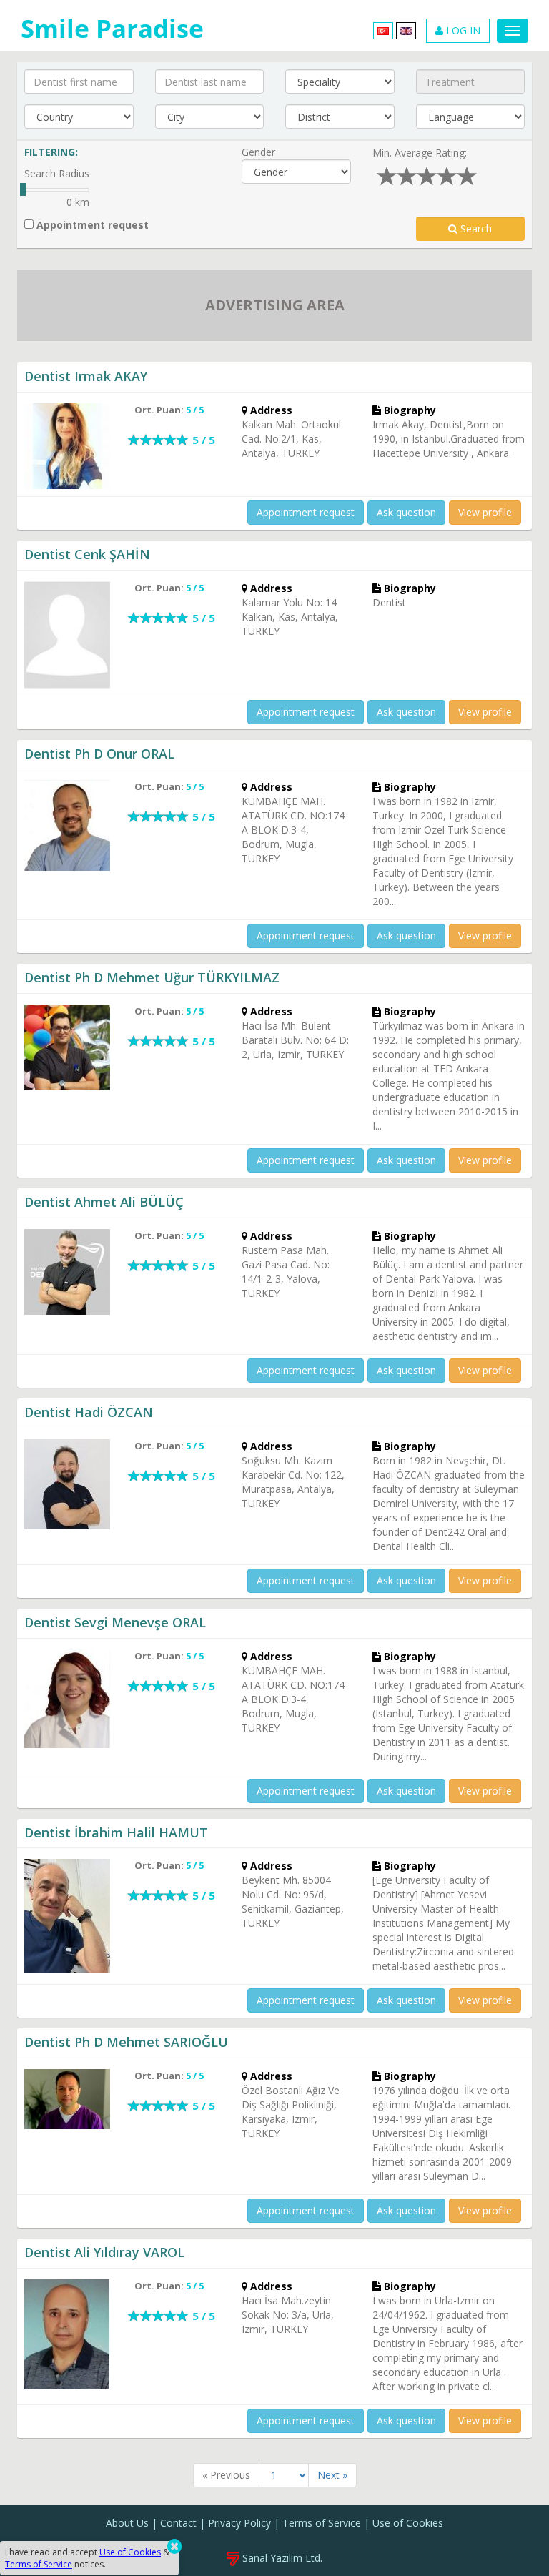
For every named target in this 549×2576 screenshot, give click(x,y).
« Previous (226, 2475)
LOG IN (462, 30)
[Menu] (513, 31)
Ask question (406, 512)
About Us (127, 2523)
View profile (485, 512)
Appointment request (91, 225)
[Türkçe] (383, 30)
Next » (332, 2475)
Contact (178, 2523)
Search (475, 228)
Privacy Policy (239, 2523)
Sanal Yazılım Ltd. (281, 2558)
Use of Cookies (408, 2523)
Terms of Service (322, 2523)
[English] (406, 30)
